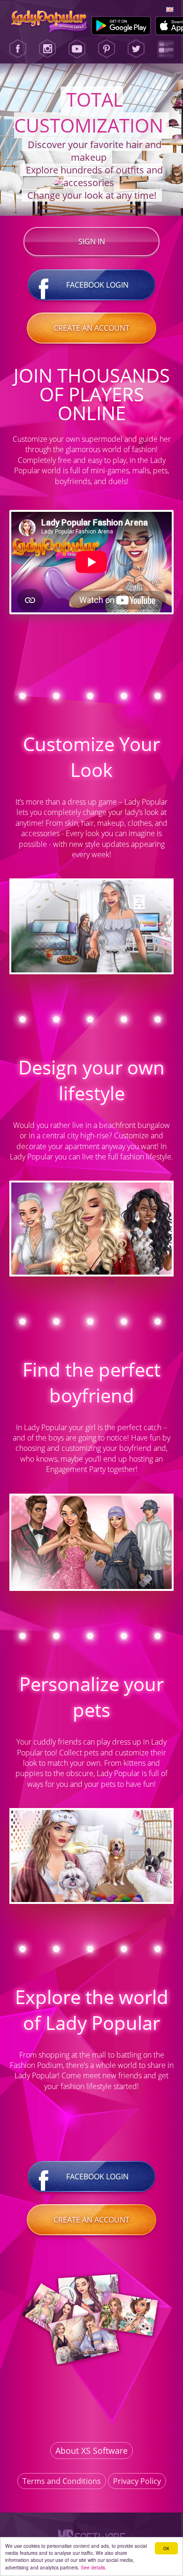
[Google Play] (121, 26)
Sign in (92, 242)
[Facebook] (18, 49)
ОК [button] (166, 2548)
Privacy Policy (137, 2481)
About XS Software (91, 2451)
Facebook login (97, 285)
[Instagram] (47, 49)
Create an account (91, 328)
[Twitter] (136, 49)
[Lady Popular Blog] (166, 49)
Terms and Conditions (62, 2481)
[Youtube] (77, 49)
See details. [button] (94, 2567)
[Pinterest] (107, 49)
